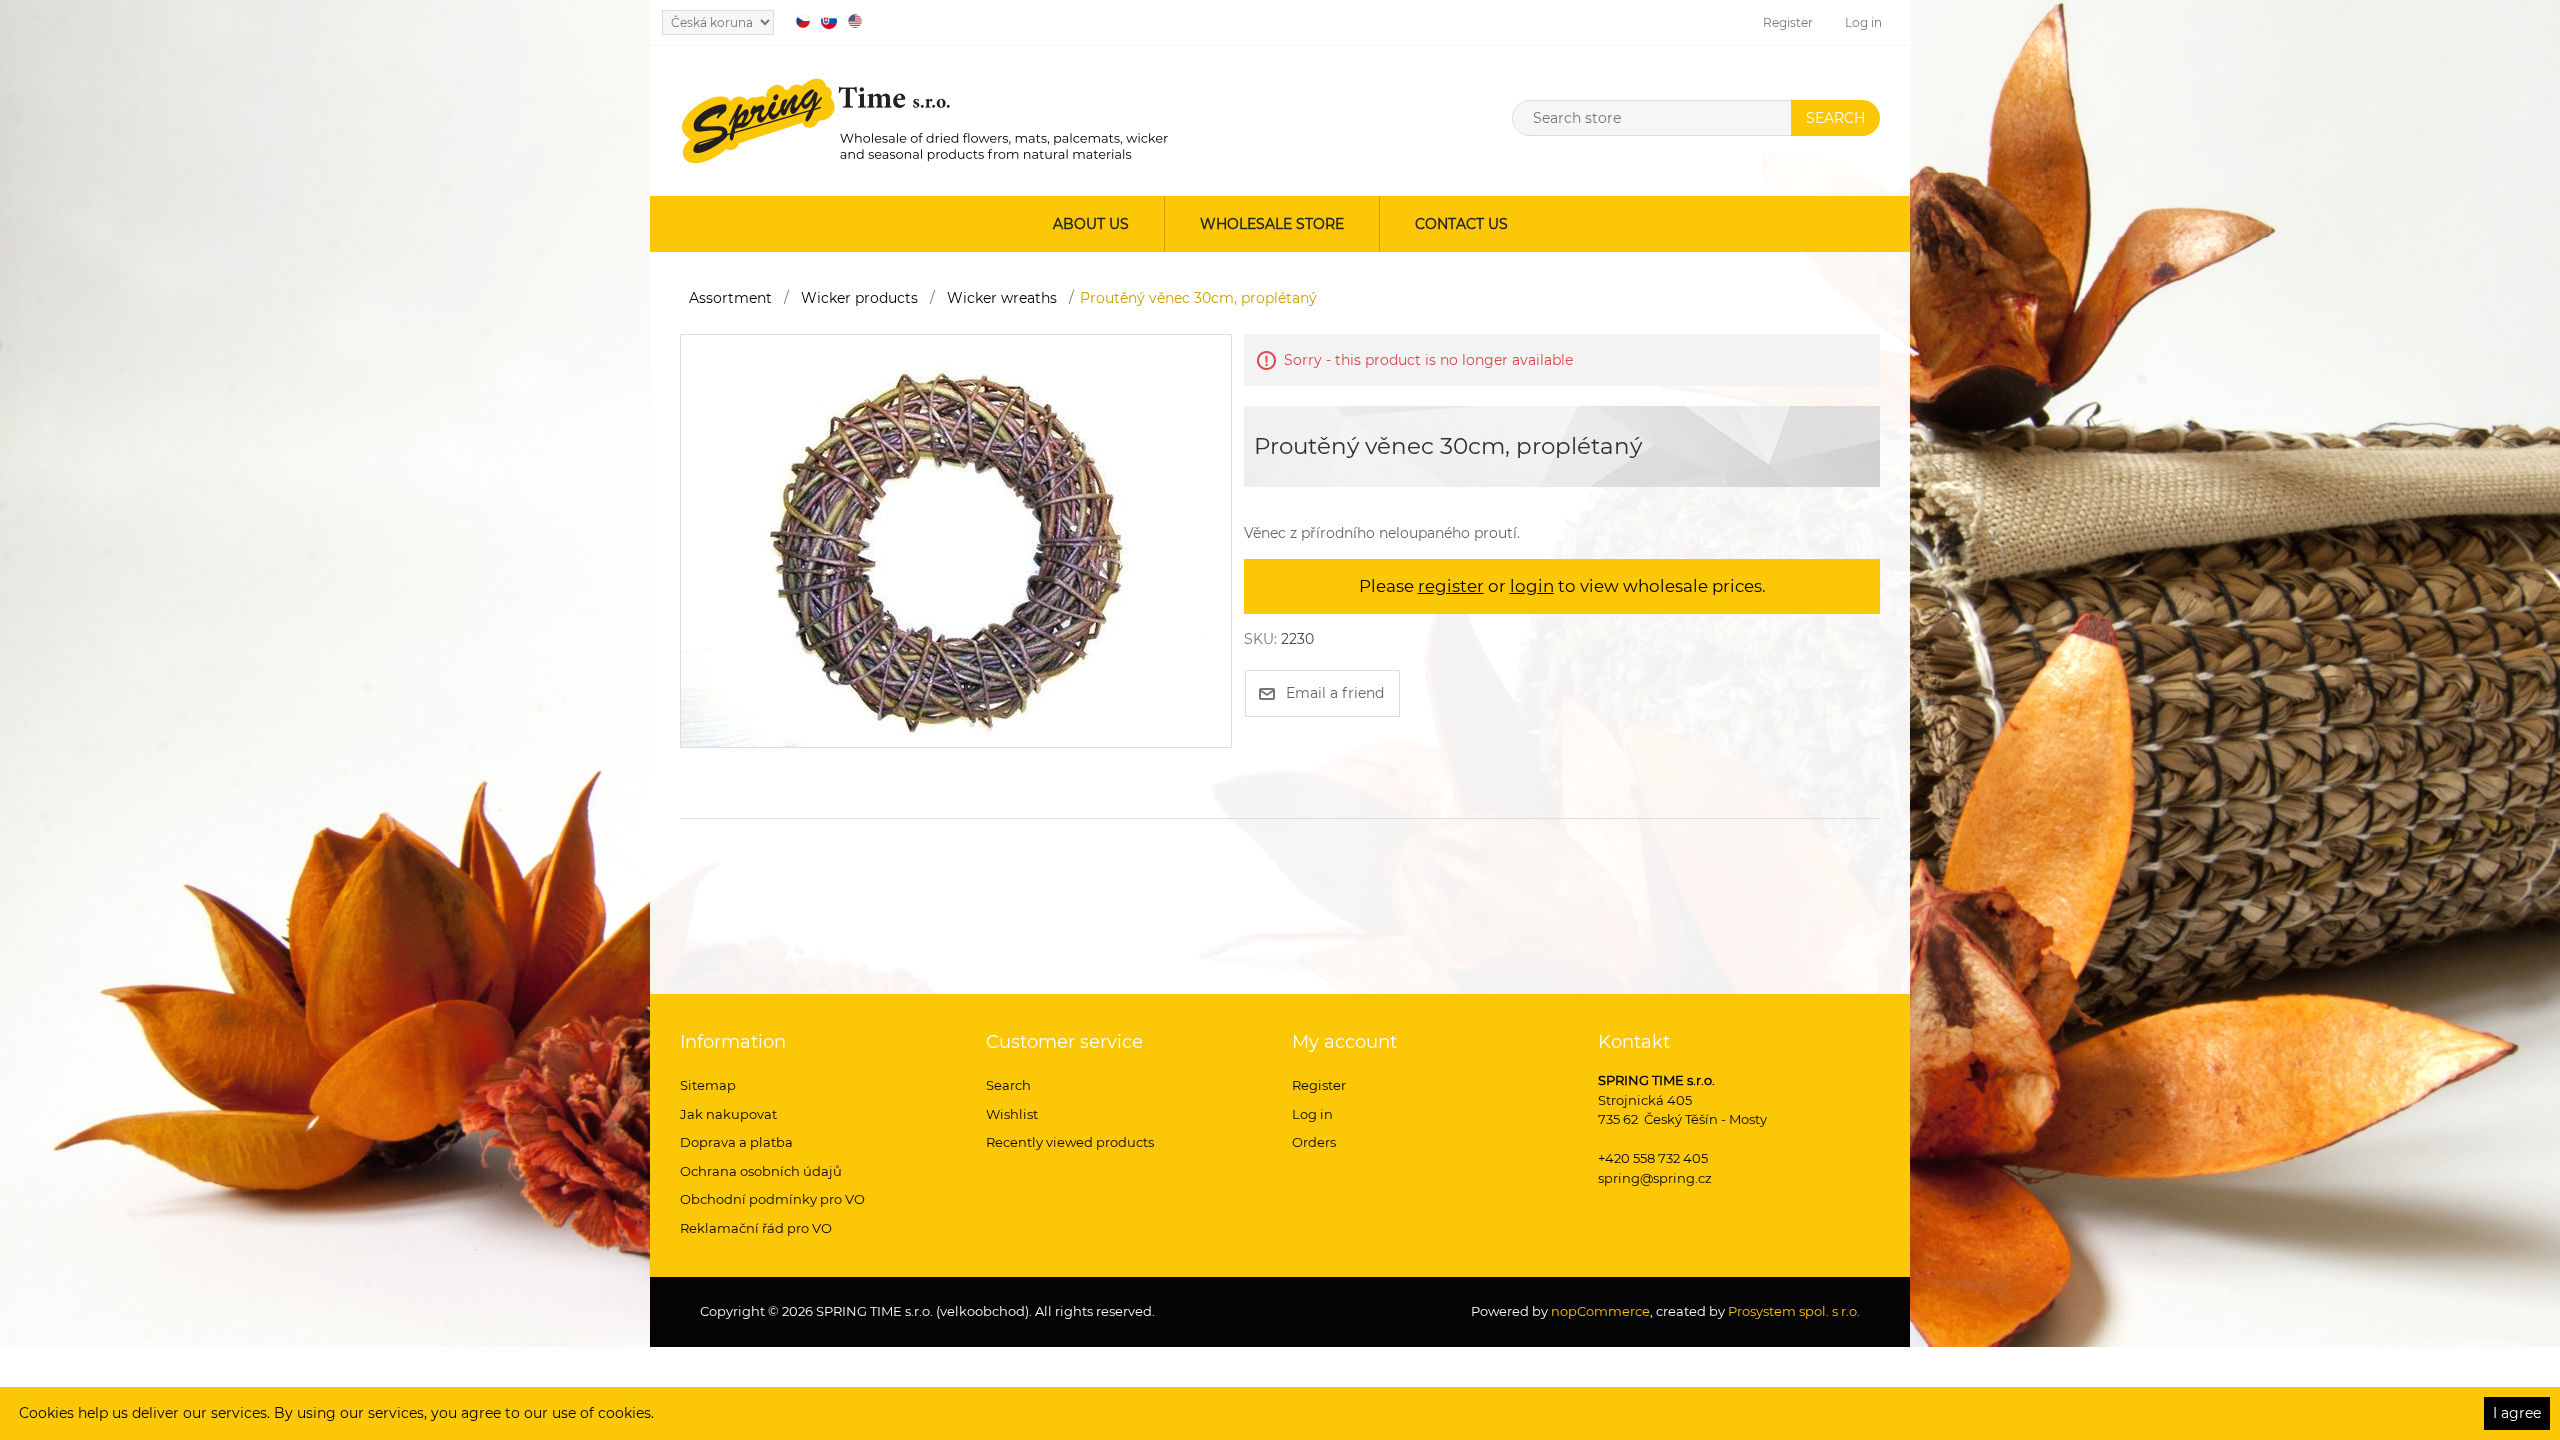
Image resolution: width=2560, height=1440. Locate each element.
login (1532, 586)
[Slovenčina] (829, 21)
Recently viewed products (1070, 1142)
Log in (1863, 22)
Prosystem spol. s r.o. (1794, 1311)
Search (1008, 1085)
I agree (2517, 1413)
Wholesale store (1272, 224)
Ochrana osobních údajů (761, 1171)
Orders (1314, 1142)
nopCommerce (1599, 1311)
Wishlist (1012, 1114)
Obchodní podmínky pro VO (772, 1199)
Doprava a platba (736, 1142)
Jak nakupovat (728, 1114)
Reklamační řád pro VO (756, 1228)
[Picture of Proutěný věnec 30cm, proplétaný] (956, 540)
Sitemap (708, 1085)
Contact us (1461, 224)
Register (1788, 22)
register (1451, 586)
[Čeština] (803, 21)
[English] (855, 21)
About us (1091, 224)
